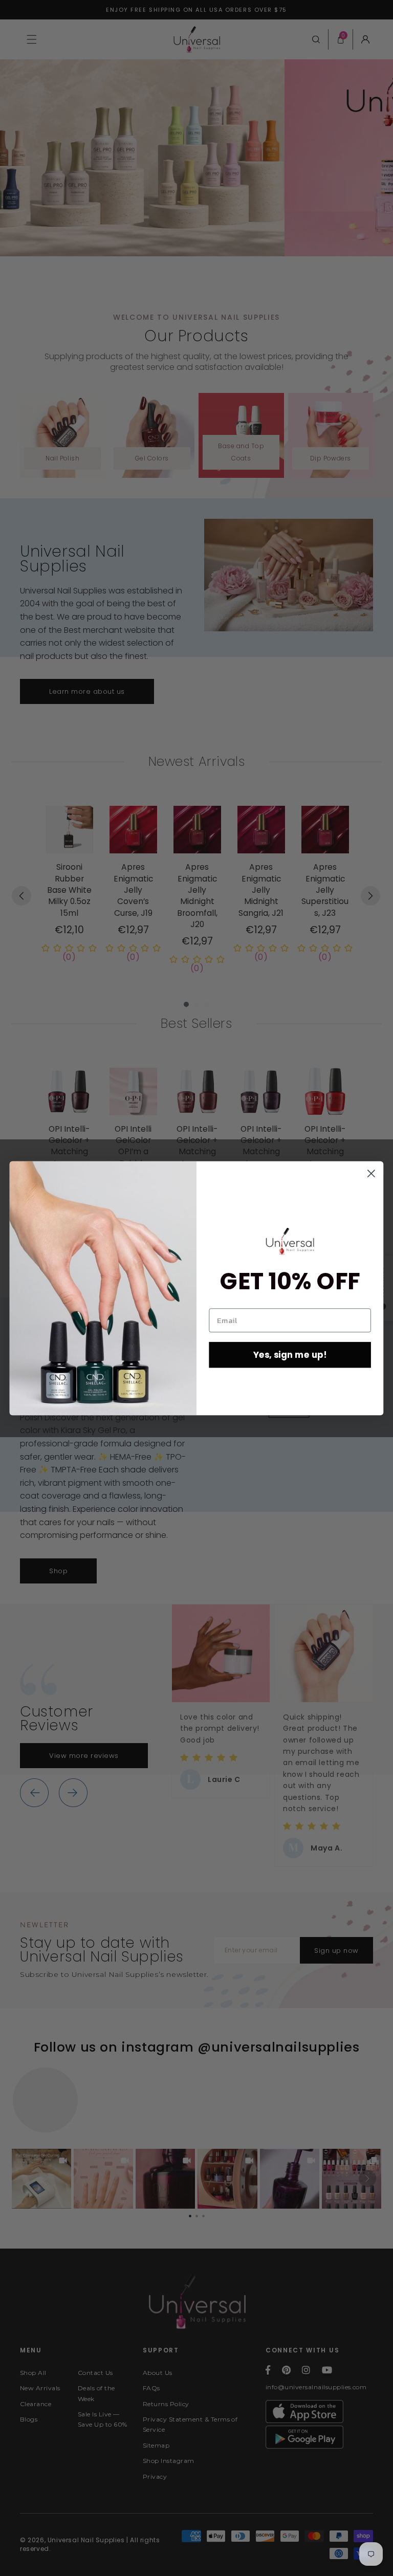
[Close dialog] (371, 1173)
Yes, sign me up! (290, 1355)
